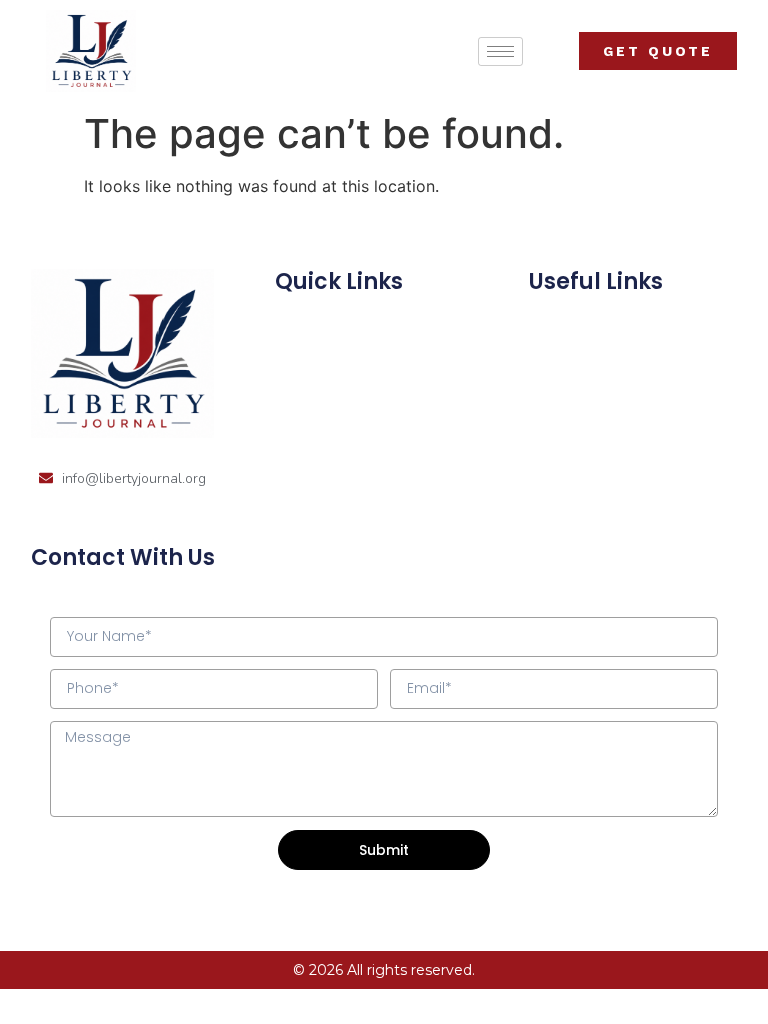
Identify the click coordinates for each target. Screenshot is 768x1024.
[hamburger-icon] (500, 51)
